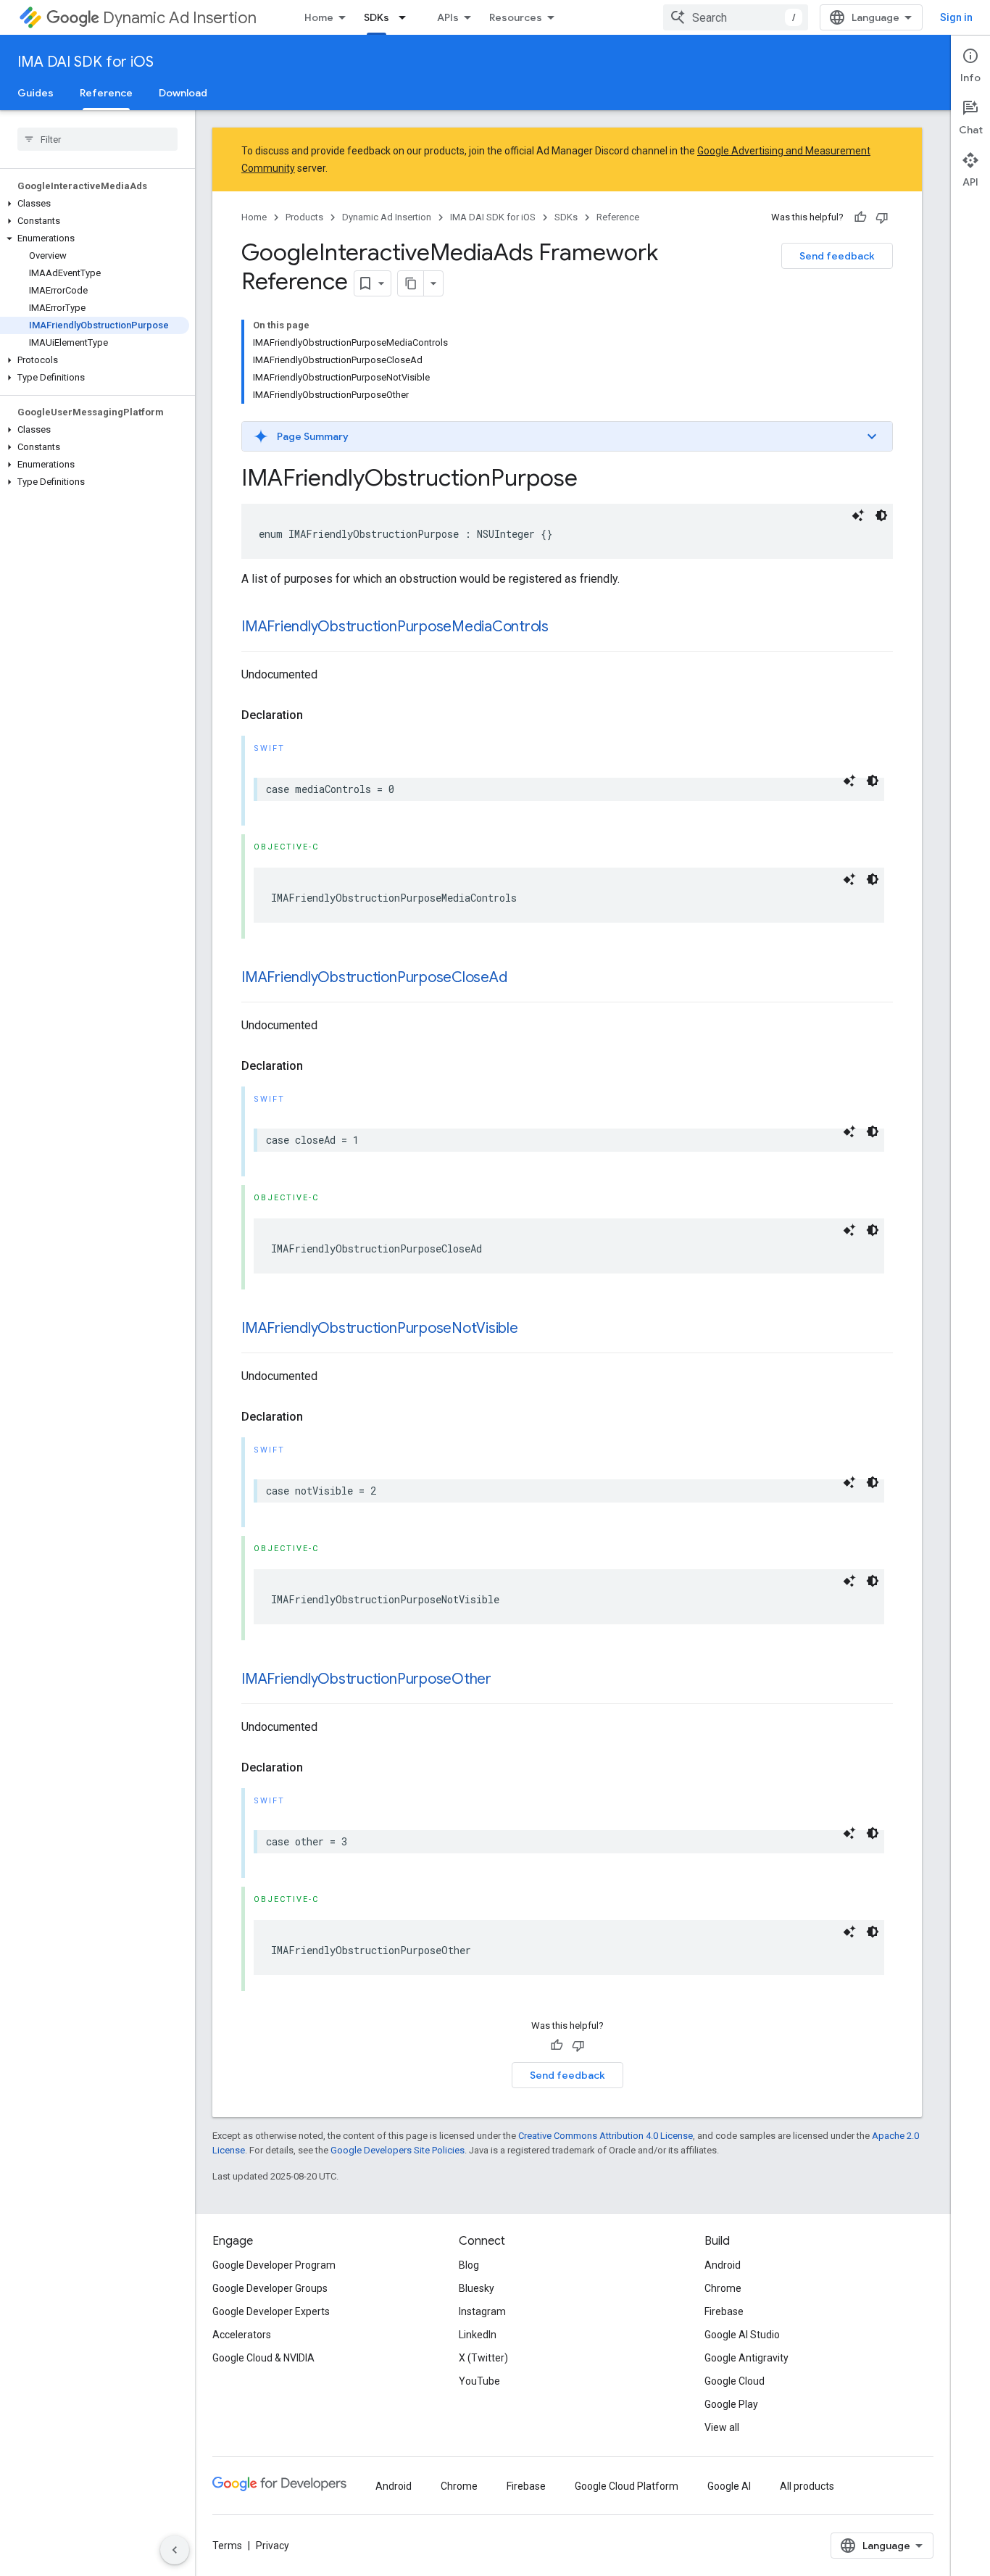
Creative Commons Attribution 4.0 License (606, 2136)
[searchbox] (97, 139)
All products (807, 2486)
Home (319, 17)
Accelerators (242, 2335)
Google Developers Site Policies (398, 2150)
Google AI (729, 2486)
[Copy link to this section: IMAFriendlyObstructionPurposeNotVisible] (533, 1329)
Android (723, 2265)
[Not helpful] (882, 217)
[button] (95, 204)
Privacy (273, 2546)
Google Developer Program (274, 2265)
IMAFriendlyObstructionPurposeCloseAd (374, 977)
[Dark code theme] (881, 515)
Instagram (482, 2311)
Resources (516, 17)
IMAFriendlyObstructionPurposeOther (366, 1679)
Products (304, 217)
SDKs (377, 17)
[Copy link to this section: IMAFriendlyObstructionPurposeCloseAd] (521, 979)
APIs (448, 17)
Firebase (724, 2311)
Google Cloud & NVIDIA (263, 2358)
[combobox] (736, 17)
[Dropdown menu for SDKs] (407, 17)
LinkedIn (478, 2335)
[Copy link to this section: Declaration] (317, 715)
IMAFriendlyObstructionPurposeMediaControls (395, 627)
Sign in (956, 17)
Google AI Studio (742, 2335)
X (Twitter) (483, 2358)
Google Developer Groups (270, 2288)
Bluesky (477, 2288)
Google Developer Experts (271, 2311)
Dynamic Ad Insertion (180, 18)
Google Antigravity (746, 2358)
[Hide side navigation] (175, 2550)
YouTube (479, 2381)
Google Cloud (735, 2381)
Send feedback (837, 256)
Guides (36, 93)
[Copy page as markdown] (411, 283)
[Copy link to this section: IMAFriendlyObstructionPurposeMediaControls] (563, 628)
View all (722, 2427)
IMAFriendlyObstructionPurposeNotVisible (380, 1328)
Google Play (731, 2404)
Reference (106, 93)
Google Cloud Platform (627, 2486)
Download (183, 93)
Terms (227, 2546)
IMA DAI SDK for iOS (86, 62)
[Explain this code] (858, 515)
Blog (469, 2265)
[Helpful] (860, 217)
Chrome (723, 2288)
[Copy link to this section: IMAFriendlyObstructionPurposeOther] (506, 1680)
